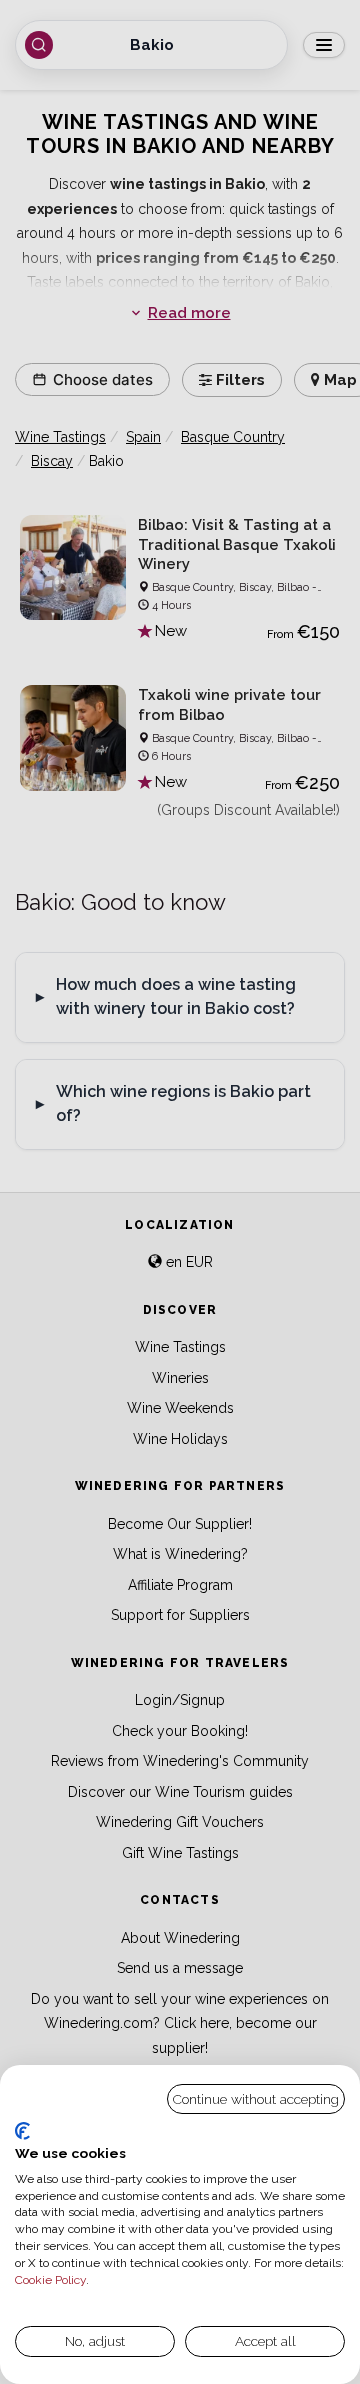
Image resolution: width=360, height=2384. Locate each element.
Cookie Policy (50, 2280)
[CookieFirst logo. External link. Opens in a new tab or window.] (22, 2131)
